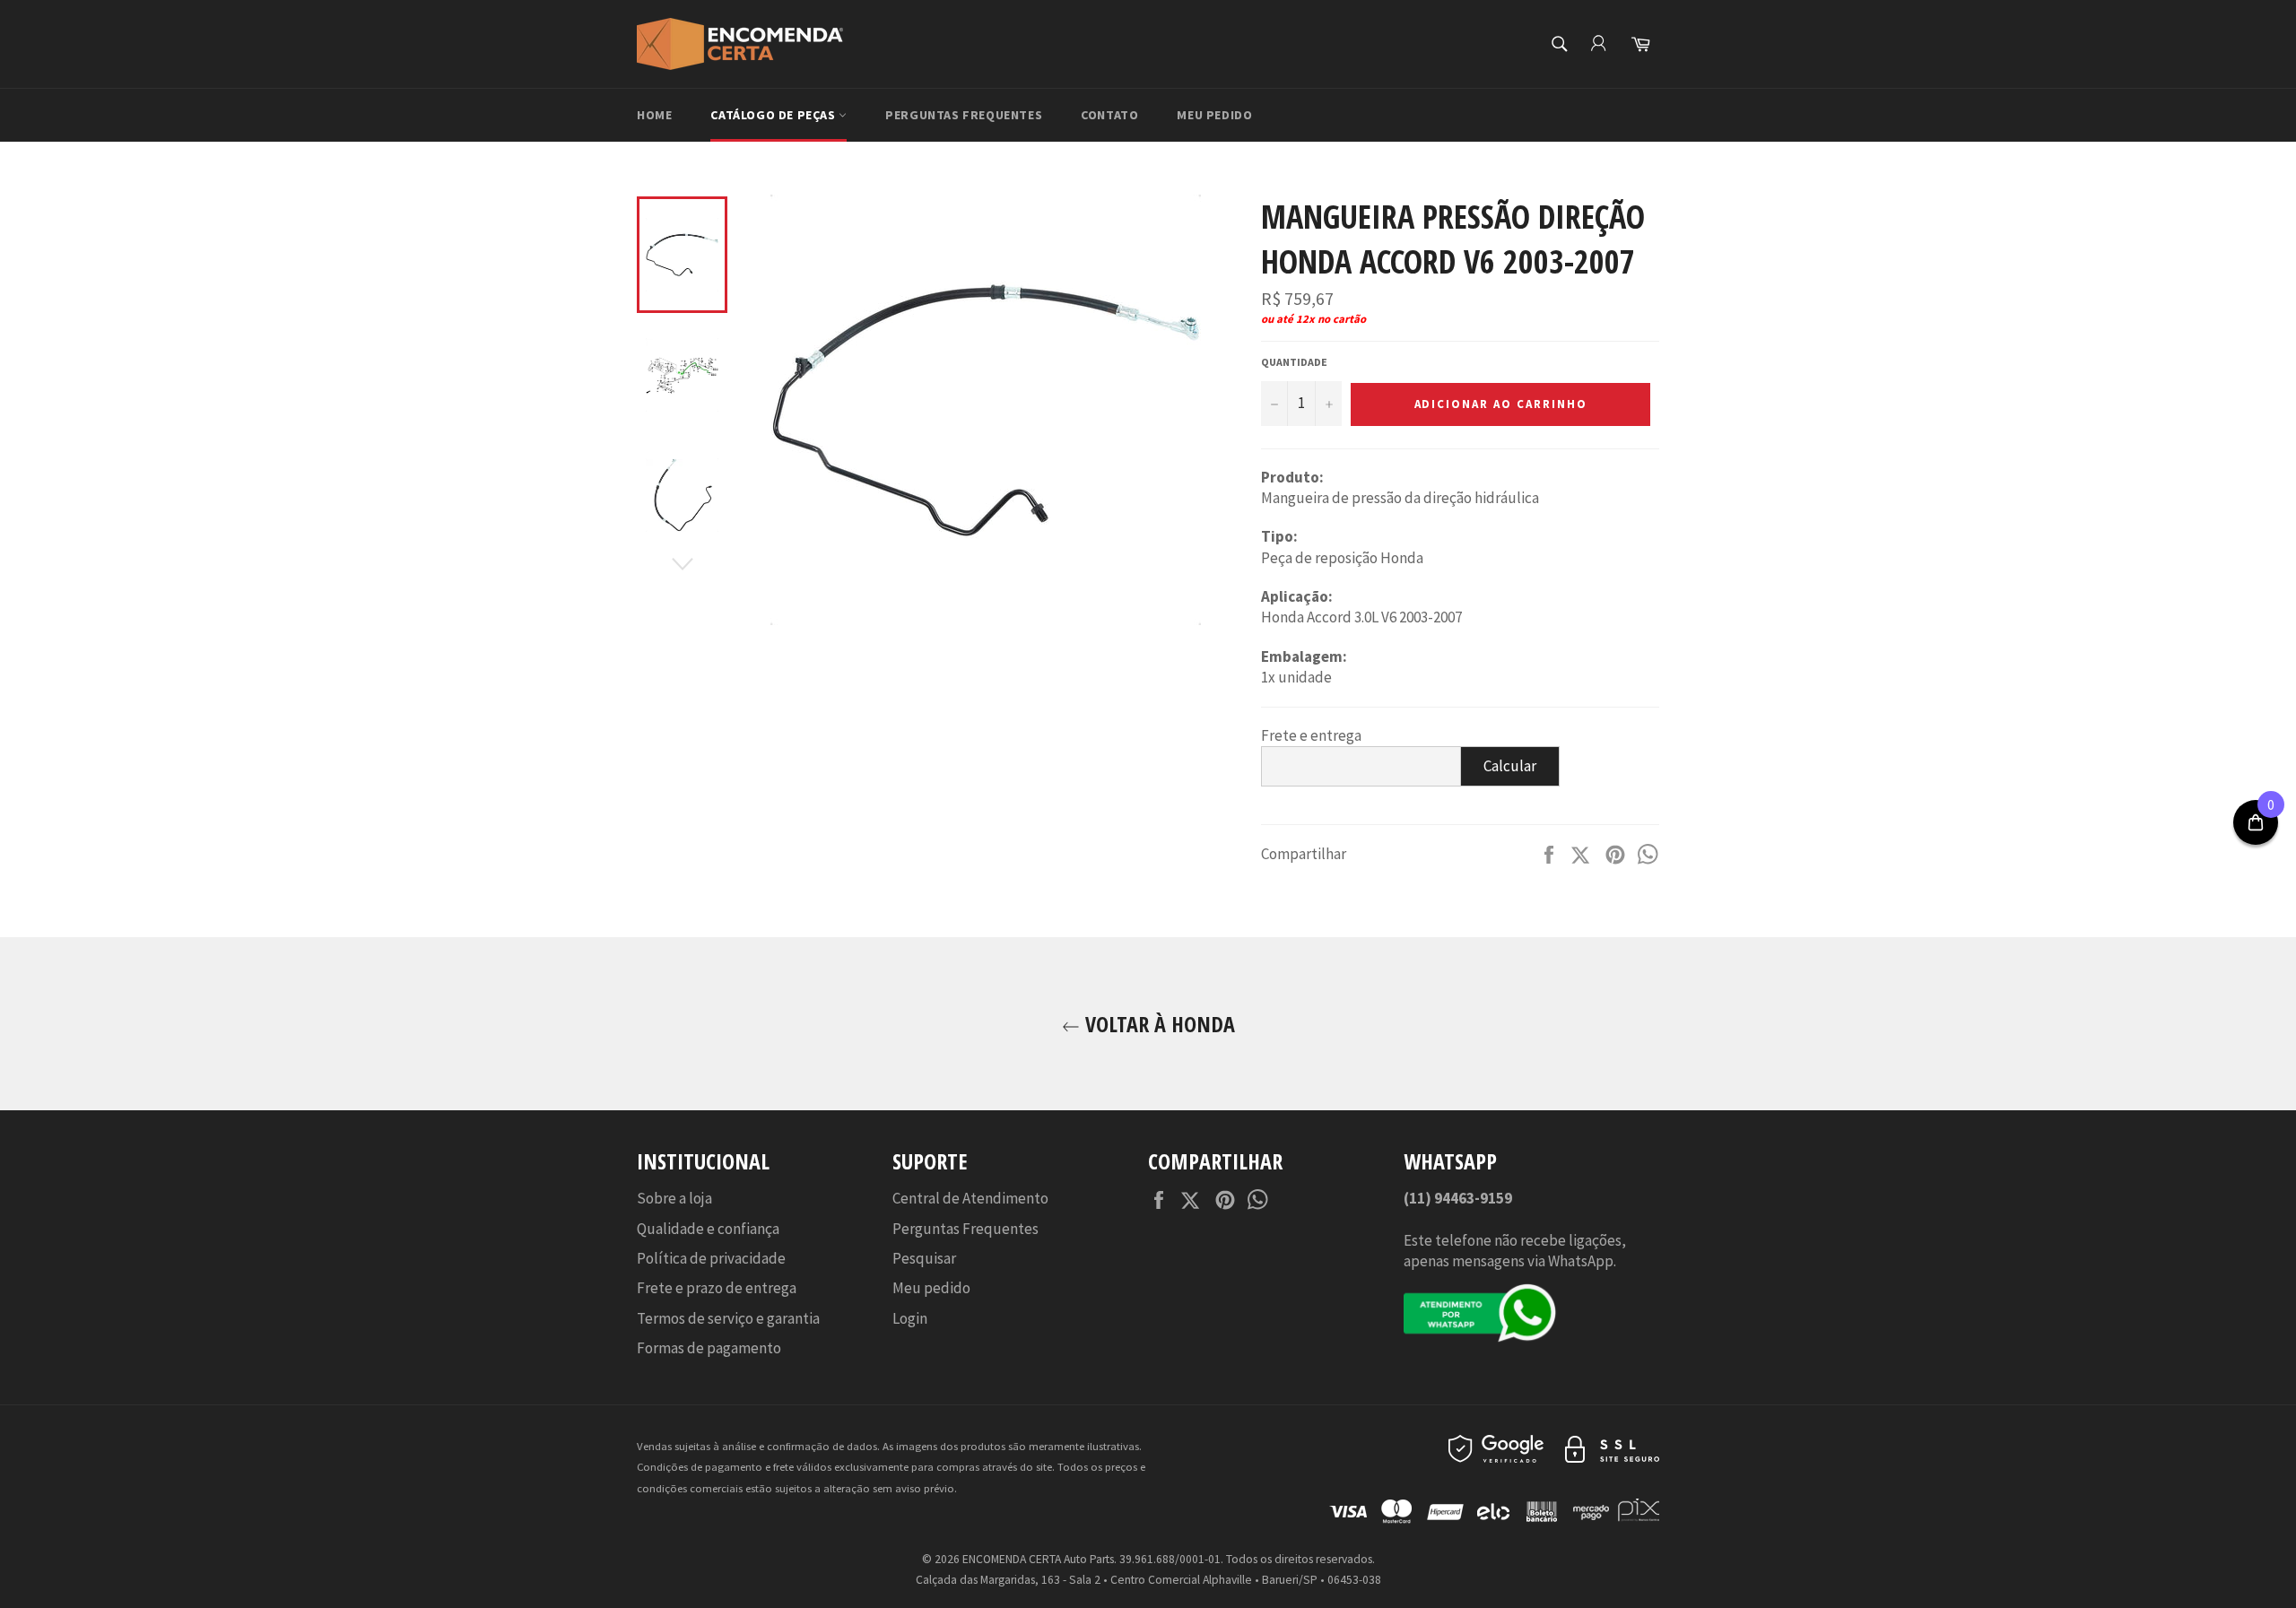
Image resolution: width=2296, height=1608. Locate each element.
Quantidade (1294, 362)
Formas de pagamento (709, 1348)
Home (654, 115)
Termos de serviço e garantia (728, 1318)
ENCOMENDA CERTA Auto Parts (1038, 1559)
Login (910, 1318)
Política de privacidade (711, 1258)
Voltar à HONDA (1157, 1024)
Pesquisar (924, 1258)
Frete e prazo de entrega (717, 1288)
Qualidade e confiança (708, 1229)
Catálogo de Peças (774, 115)
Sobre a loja (674, 1198)
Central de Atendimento (970, 1198)
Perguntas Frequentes (964, 115)
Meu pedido (1214, 115)
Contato (1109, 115)
